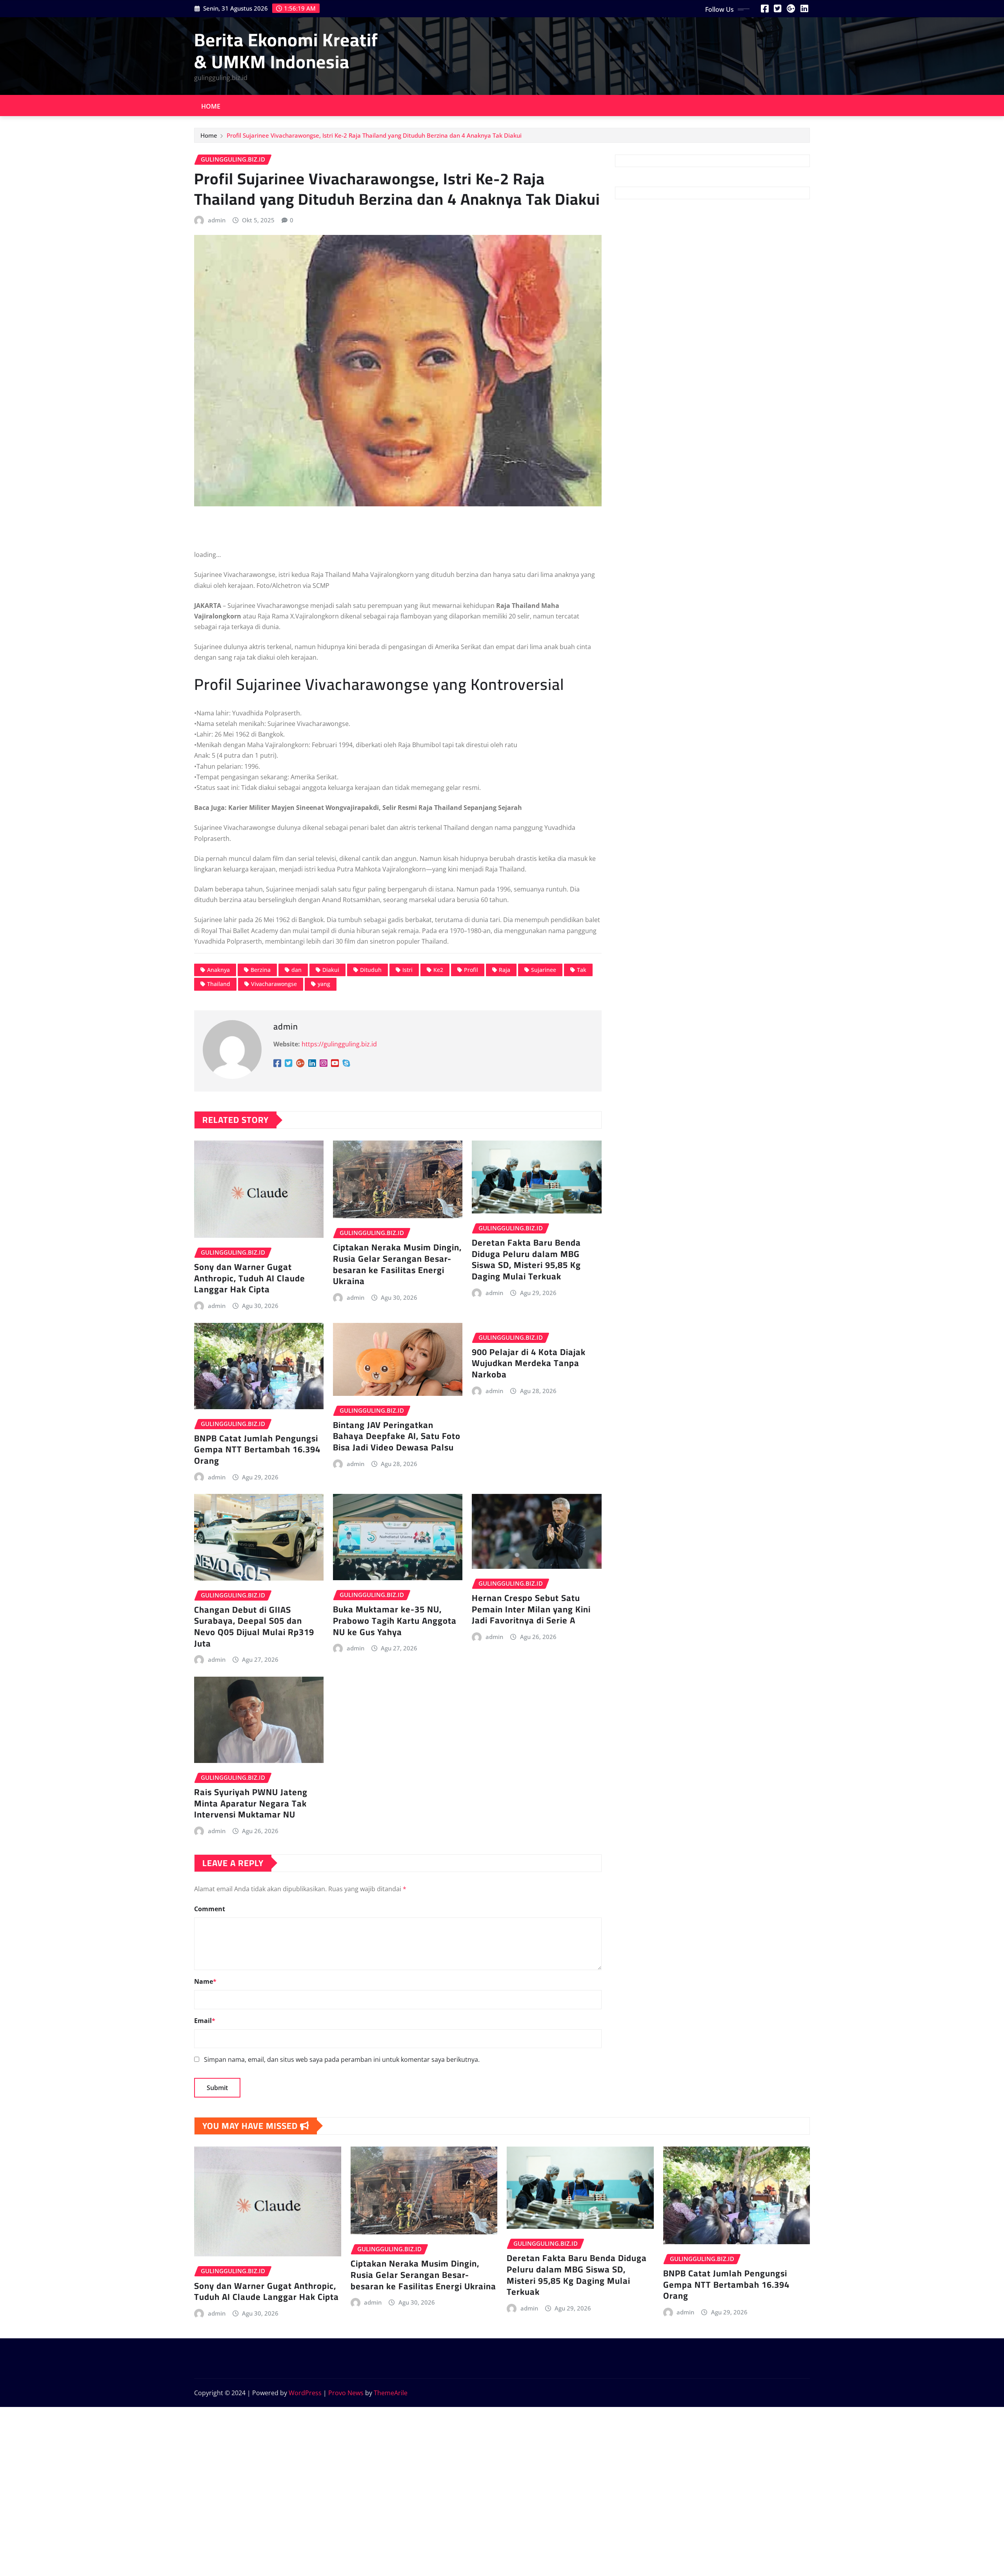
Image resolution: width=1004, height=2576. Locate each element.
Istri (407, 970)
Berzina (261, 970)
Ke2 (438, 970)
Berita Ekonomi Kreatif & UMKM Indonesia (286, 50)
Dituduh (371, 970)
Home (211, 106)
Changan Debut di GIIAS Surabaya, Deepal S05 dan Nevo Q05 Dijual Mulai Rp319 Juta (254, 1626)
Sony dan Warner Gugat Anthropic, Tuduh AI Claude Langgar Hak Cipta (250, 1278)
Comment (210, 1909)
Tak (582, 970)
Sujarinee (544, 970)
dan (296, 970)
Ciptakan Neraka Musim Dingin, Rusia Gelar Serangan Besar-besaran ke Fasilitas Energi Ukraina (397, 1264)
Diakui (331, 970)
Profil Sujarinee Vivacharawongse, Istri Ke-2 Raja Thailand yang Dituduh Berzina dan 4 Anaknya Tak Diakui (374, 135)
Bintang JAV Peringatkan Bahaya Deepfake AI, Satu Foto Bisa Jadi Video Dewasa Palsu (397, 1436)
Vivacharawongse (274, 984)
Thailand (219, 984)
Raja (505, 970)
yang (324, 984)
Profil (471, 970)
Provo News (346, 2393)
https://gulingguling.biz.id (339, 1044)
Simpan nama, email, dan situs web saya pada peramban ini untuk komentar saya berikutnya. (342, 2059)
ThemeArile (391, 2393)
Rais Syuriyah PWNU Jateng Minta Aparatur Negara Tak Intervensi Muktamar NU (251, 1803)
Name (205, 1981)
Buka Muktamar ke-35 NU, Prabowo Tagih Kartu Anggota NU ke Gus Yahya (395, 1620)
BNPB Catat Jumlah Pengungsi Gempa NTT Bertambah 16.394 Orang (257, 1449)
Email (205, 2021)
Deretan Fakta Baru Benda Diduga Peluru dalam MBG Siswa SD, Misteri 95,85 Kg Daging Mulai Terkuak (526, 1259)
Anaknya (218, 970)
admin (217, 220)
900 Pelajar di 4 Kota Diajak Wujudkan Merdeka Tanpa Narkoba (529, 1363)
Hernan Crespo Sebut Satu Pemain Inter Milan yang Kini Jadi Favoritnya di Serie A (531, 1609)
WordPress (305, 2393)
